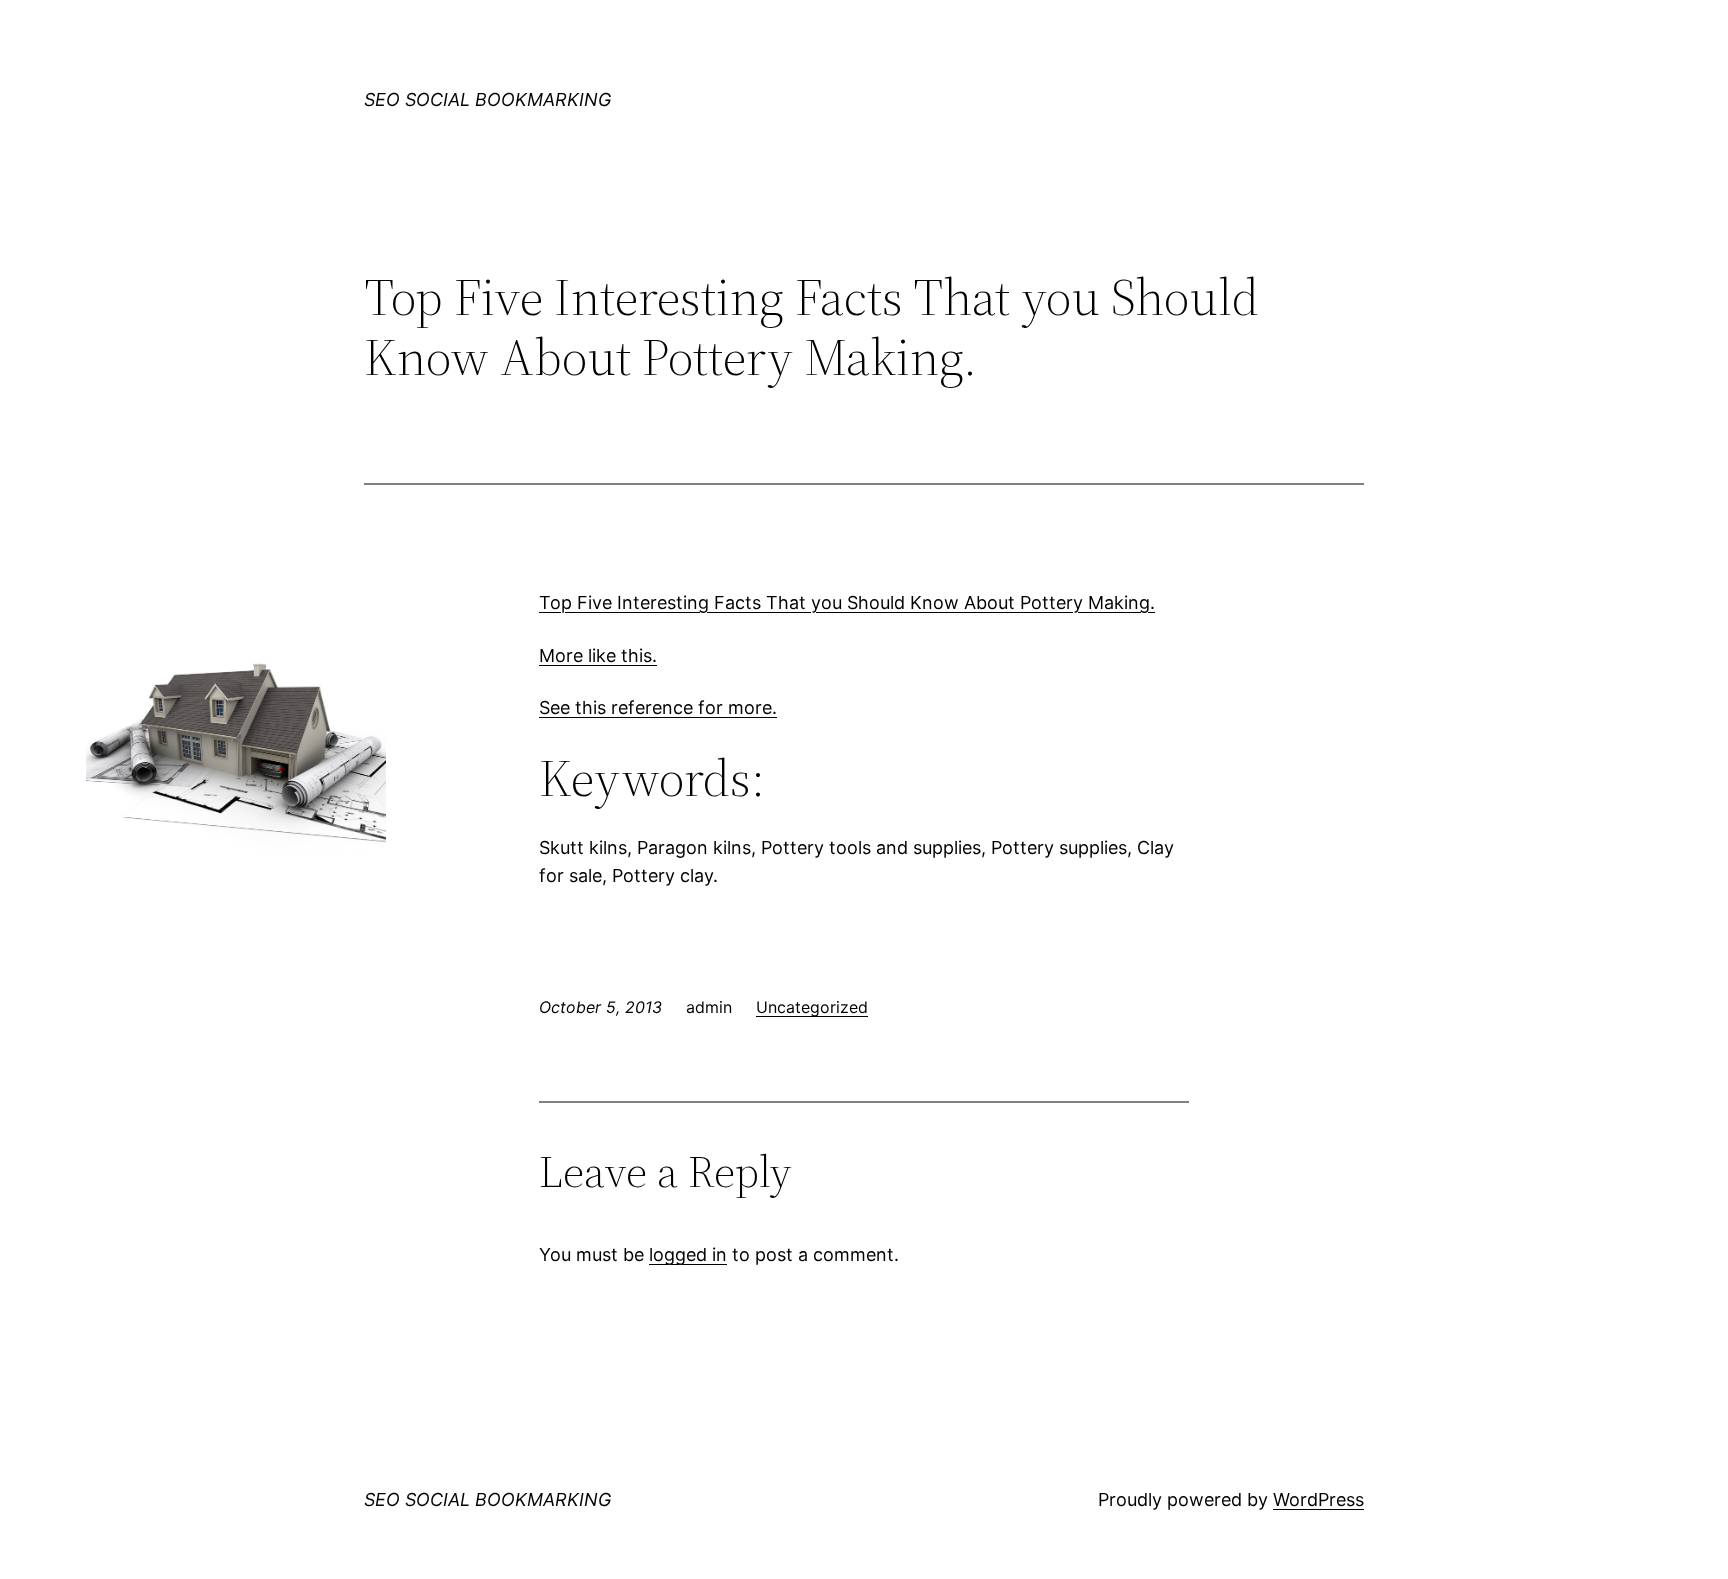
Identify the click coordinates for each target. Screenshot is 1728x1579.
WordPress (1318, 1499)
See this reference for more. (658, 707)
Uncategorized (812, 1007)
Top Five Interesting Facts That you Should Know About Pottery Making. (847, 602)
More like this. (598, 655)
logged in (688, 1254)
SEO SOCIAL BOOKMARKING (487, 99)
